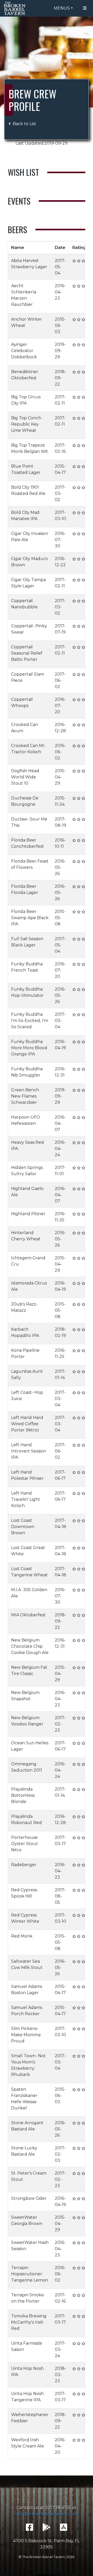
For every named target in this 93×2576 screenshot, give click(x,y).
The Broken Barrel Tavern (16, 8)
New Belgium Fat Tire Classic (29, 1670)
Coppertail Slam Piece (28, 677)
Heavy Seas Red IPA (28, 1145)
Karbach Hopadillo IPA (25, 1332)
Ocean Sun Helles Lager (30, 1746)
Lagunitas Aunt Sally (27, 1374)
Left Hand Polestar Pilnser (27, 1475)
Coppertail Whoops (22, 702)
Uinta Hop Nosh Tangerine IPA (27, 2397)
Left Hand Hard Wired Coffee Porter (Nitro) (27, 1424)
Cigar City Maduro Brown (29, 562)
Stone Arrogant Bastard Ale (27, 2126)
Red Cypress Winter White (25, 1918)
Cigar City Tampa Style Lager (28, 583)
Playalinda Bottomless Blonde (23, 1795)
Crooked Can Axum (25, 728)
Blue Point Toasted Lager (26, 469)
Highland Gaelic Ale (28, 1192)
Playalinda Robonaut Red (26, 1820)
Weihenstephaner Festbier (30, 2418)
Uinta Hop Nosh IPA (27, 2372)
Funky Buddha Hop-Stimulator (27, 992)
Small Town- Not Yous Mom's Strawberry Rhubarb (28, 2065)
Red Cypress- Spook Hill (25, 1893)
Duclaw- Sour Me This (29, 822)
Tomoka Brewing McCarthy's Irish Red (29, 2322)
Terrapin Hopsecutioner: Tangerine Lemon (30, 2274)
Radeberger (24, 1865)
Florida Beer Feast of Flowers (30, 864)
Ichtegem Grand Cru (28, 1261)
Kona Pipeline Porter (25, 1353)
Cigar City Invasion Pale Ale (30, 537)
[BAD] (74, 261)
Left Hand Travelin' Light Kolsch (26, 1499)
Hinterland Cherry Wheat (26, 1236)
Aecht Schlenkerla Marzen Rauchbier (24, 295)
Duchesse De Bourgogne (25, 801)
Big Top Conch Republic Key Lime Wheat (26, 424)
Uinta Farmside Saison (27, 2346)
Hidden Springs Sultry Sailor (27, 1171)
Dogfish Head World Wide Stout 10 (25, 777)
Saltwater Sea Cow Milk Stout (27, 1964)
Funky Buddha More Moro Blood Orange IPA (29, 1048)
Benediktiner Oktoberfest (25, 375)
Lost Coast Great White (28, 1551)
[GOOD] (83, 261)
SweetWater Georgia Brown (27, 2220)
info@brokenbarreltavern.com (47, 2514)
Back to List (24, 124)
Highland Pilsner (28, 1214)
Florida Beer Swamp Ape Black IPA (30, 918)
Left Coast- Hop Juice (27, 1395)
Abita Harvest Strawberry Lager (29, 264)
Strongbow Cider (29, 2198)
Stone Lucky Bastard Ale (24, 2151)
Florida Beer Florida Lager (25, 889)
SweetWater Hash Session (30, 2246)
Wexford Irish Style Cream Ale (28, 2443)
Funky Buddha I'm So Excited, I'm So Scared (30, 1021)
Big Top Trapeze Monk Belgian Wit (30, 448)
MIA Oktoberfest (28, 1615)
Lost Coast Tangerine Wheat (29, 1572)
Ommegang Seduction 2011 (27, 1767)
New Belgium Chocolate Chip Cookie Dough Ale (30, 1646)
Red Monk (22, 1936)
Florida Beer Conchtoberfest (28, 843)
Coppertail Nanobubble (24, 604)
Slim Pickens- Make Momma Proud (26, 2035)
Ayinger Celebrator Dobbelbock (24, 351)
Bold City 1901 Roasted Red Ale (28, 490)
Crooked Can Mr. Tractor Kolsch (28, 749)
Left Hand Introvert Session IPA (29, 1451)
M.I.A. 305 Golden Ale (29, 1593)
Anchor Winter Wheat (26, 322)
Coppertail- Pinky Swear (29, 629)
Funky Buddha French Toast (27, 967)
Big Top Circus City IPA (26, 400)
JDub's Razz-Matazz (24, 1307)
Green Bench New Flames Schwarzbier (25, 1096)
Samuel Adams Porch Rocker (27, 2011)
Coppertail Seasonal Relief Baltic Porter (27, 653)
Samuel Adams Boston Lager (27, 1990)
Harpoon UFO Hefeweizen (26, 1120)
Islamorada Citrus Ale (29, 1286)
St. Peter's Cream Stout (29, 2176)
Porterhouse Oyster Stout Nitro (25, 1844)
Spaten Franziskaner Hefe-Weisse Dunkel (24, 2099)
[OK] (79, 261)
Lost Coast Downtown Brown (23, 1527)
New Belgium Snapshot (25, 1696)
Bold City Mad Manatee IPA (25, 516)
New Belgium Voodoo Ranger (27, 1721)
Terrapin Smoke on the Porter (28, 2298)
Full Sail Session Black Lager (27, 942)
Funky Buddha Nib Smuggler (27, 1072)
